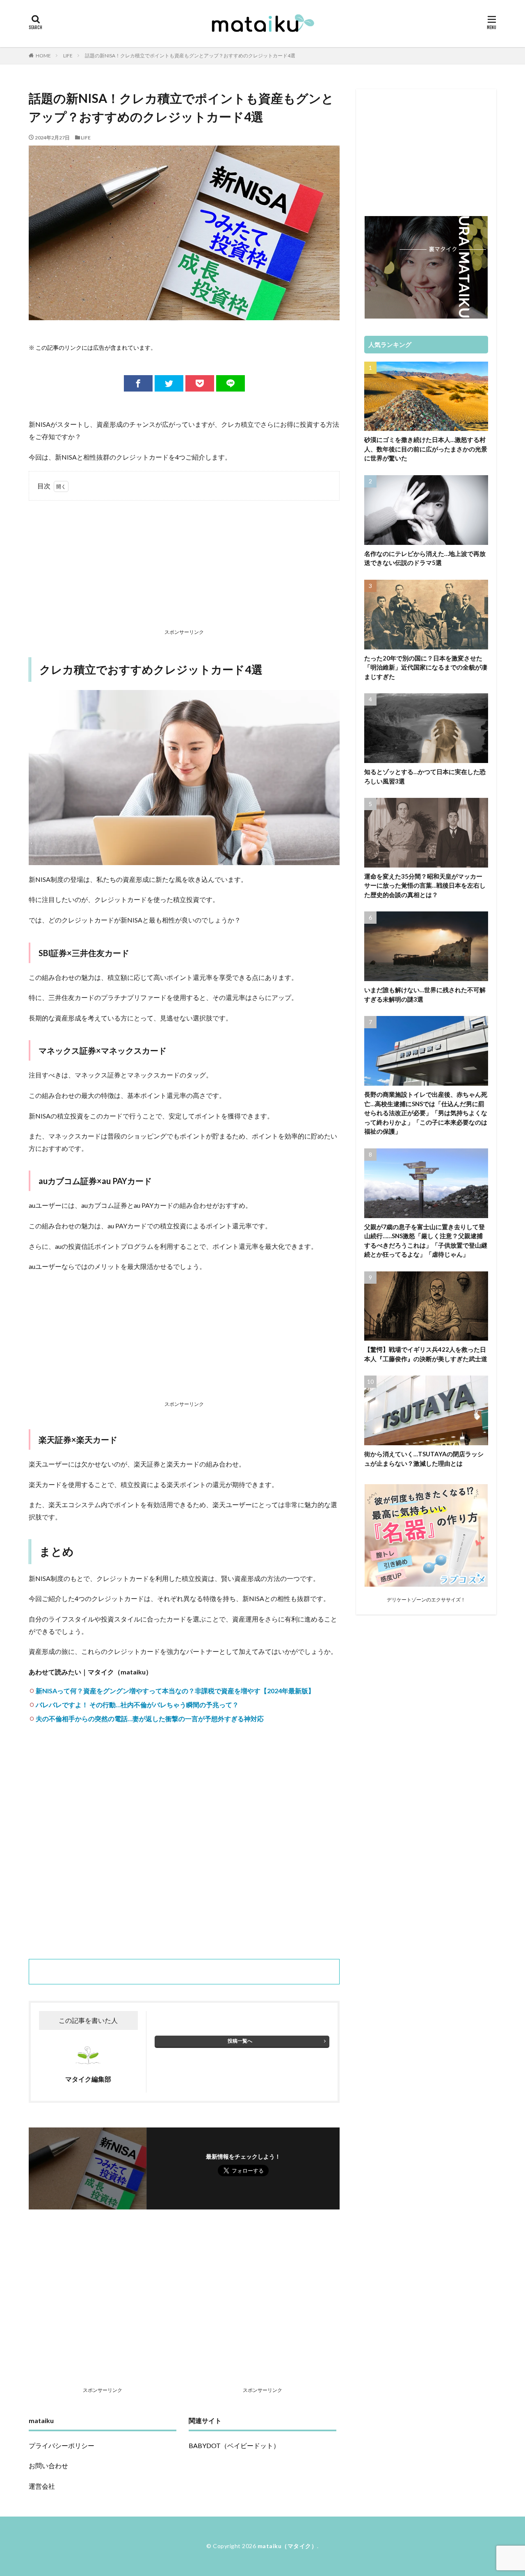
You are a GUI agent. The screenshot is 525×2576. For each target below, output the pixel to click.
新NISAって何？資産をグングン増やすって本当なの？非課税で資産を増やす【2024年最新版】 (175, 1691)
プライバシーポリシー (62, 2445)
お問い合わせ (48, 2466)
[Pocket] (200, 383)
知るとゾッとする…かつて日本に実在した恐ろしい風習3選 (425, 776)
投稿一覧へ (240, 2041)
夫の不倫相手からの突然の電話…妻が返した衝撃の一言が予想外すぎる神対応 (150, 1718)
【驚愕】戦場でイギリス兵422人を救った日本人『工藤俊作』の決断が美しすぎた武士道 (426, 1354)
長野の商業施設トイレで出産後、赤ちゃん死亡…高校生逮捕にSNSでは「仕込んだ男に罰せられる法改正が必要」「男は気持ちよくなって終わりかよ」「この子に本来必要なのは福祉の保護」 (426, 1113)
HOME (43, 56)
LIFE (68, 56)
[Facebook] (138, 383)
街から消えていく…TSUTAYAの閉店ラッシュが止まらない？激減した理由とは (424, 1459)
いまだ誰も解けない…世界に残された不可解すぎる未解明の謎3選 (425, 994)
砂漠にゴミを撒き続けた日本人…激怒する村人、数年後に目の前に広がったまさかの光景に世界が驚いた (426, 449)
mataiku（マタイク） (288, 2546)
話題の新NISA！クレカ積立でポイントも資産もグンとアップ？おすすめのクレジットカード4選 (190, 56)
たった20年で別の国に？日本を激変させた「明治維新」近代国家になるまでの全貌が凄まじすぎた (426, 667)
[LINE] (231, 383)
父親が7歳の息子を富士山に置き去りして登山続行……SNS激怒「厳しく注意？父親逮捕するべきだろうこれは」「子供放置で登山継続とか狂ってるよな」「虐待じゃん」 (426, 1241)
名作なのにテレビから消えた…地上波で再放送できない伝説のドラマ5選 (425, 558)
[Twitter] (169, 383)
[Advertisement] (184, 566)
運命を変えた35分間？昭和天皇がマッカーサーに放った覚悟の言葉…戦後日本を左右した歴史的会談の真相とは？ (425, 885)
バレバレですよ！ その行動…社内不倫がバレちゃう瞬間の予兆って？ (137, 1705)
